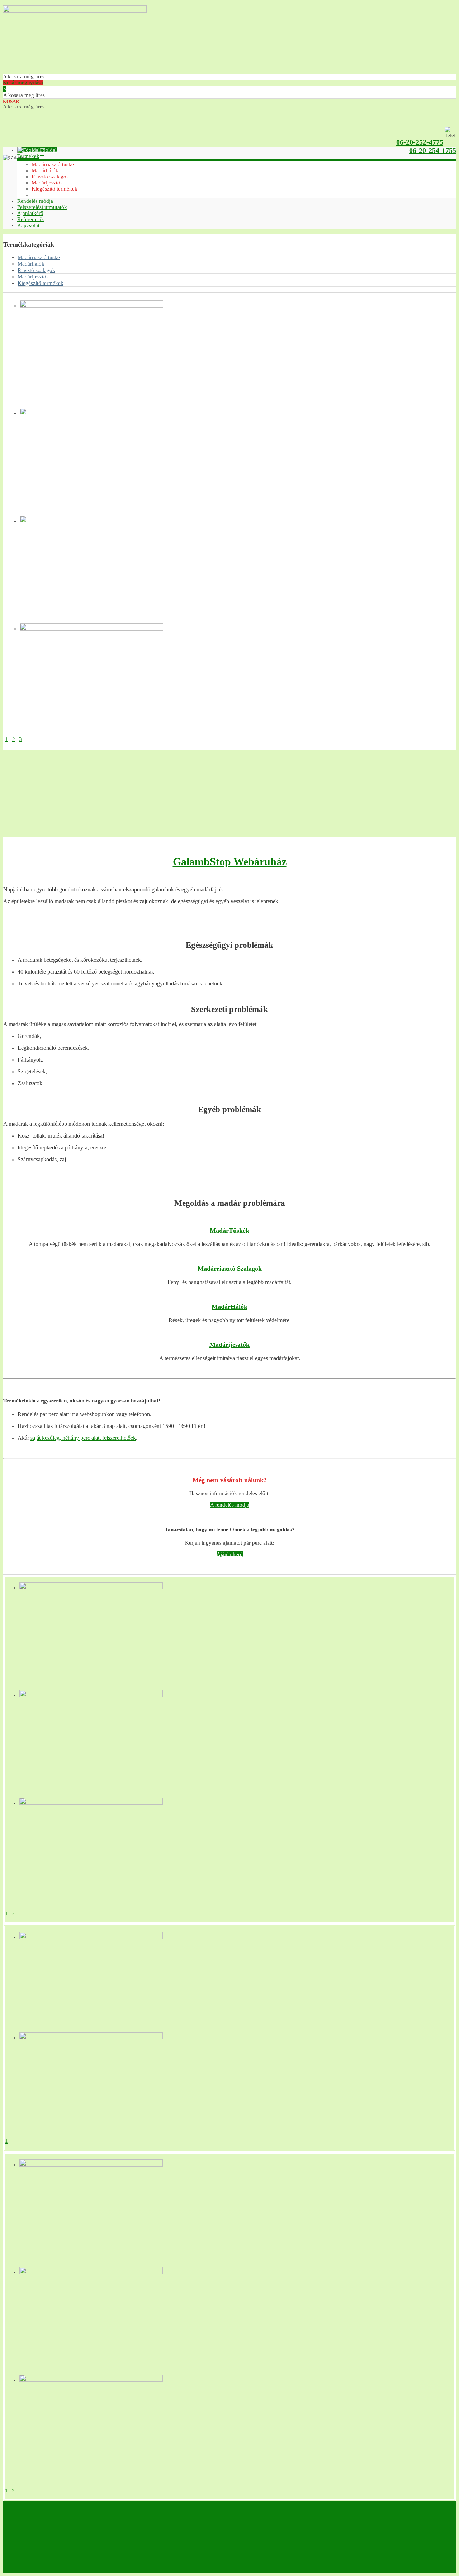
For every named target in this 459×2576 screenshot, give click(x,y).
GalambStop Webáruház (230, 861)
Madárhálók (31, 264)
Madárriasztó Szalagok (230, 1269)
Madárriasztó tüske (39, 257)
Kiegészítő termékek (41, 283)
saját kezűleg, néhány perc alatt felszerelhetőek (83, 1438)
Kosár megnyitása (24, 79)
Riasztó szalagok (36, 270)
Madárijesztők (33, 277)
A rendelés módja (230, 1505)
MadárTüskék (229, 1231)
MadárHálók (229, 1307)
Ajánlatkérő (230, 1554)
